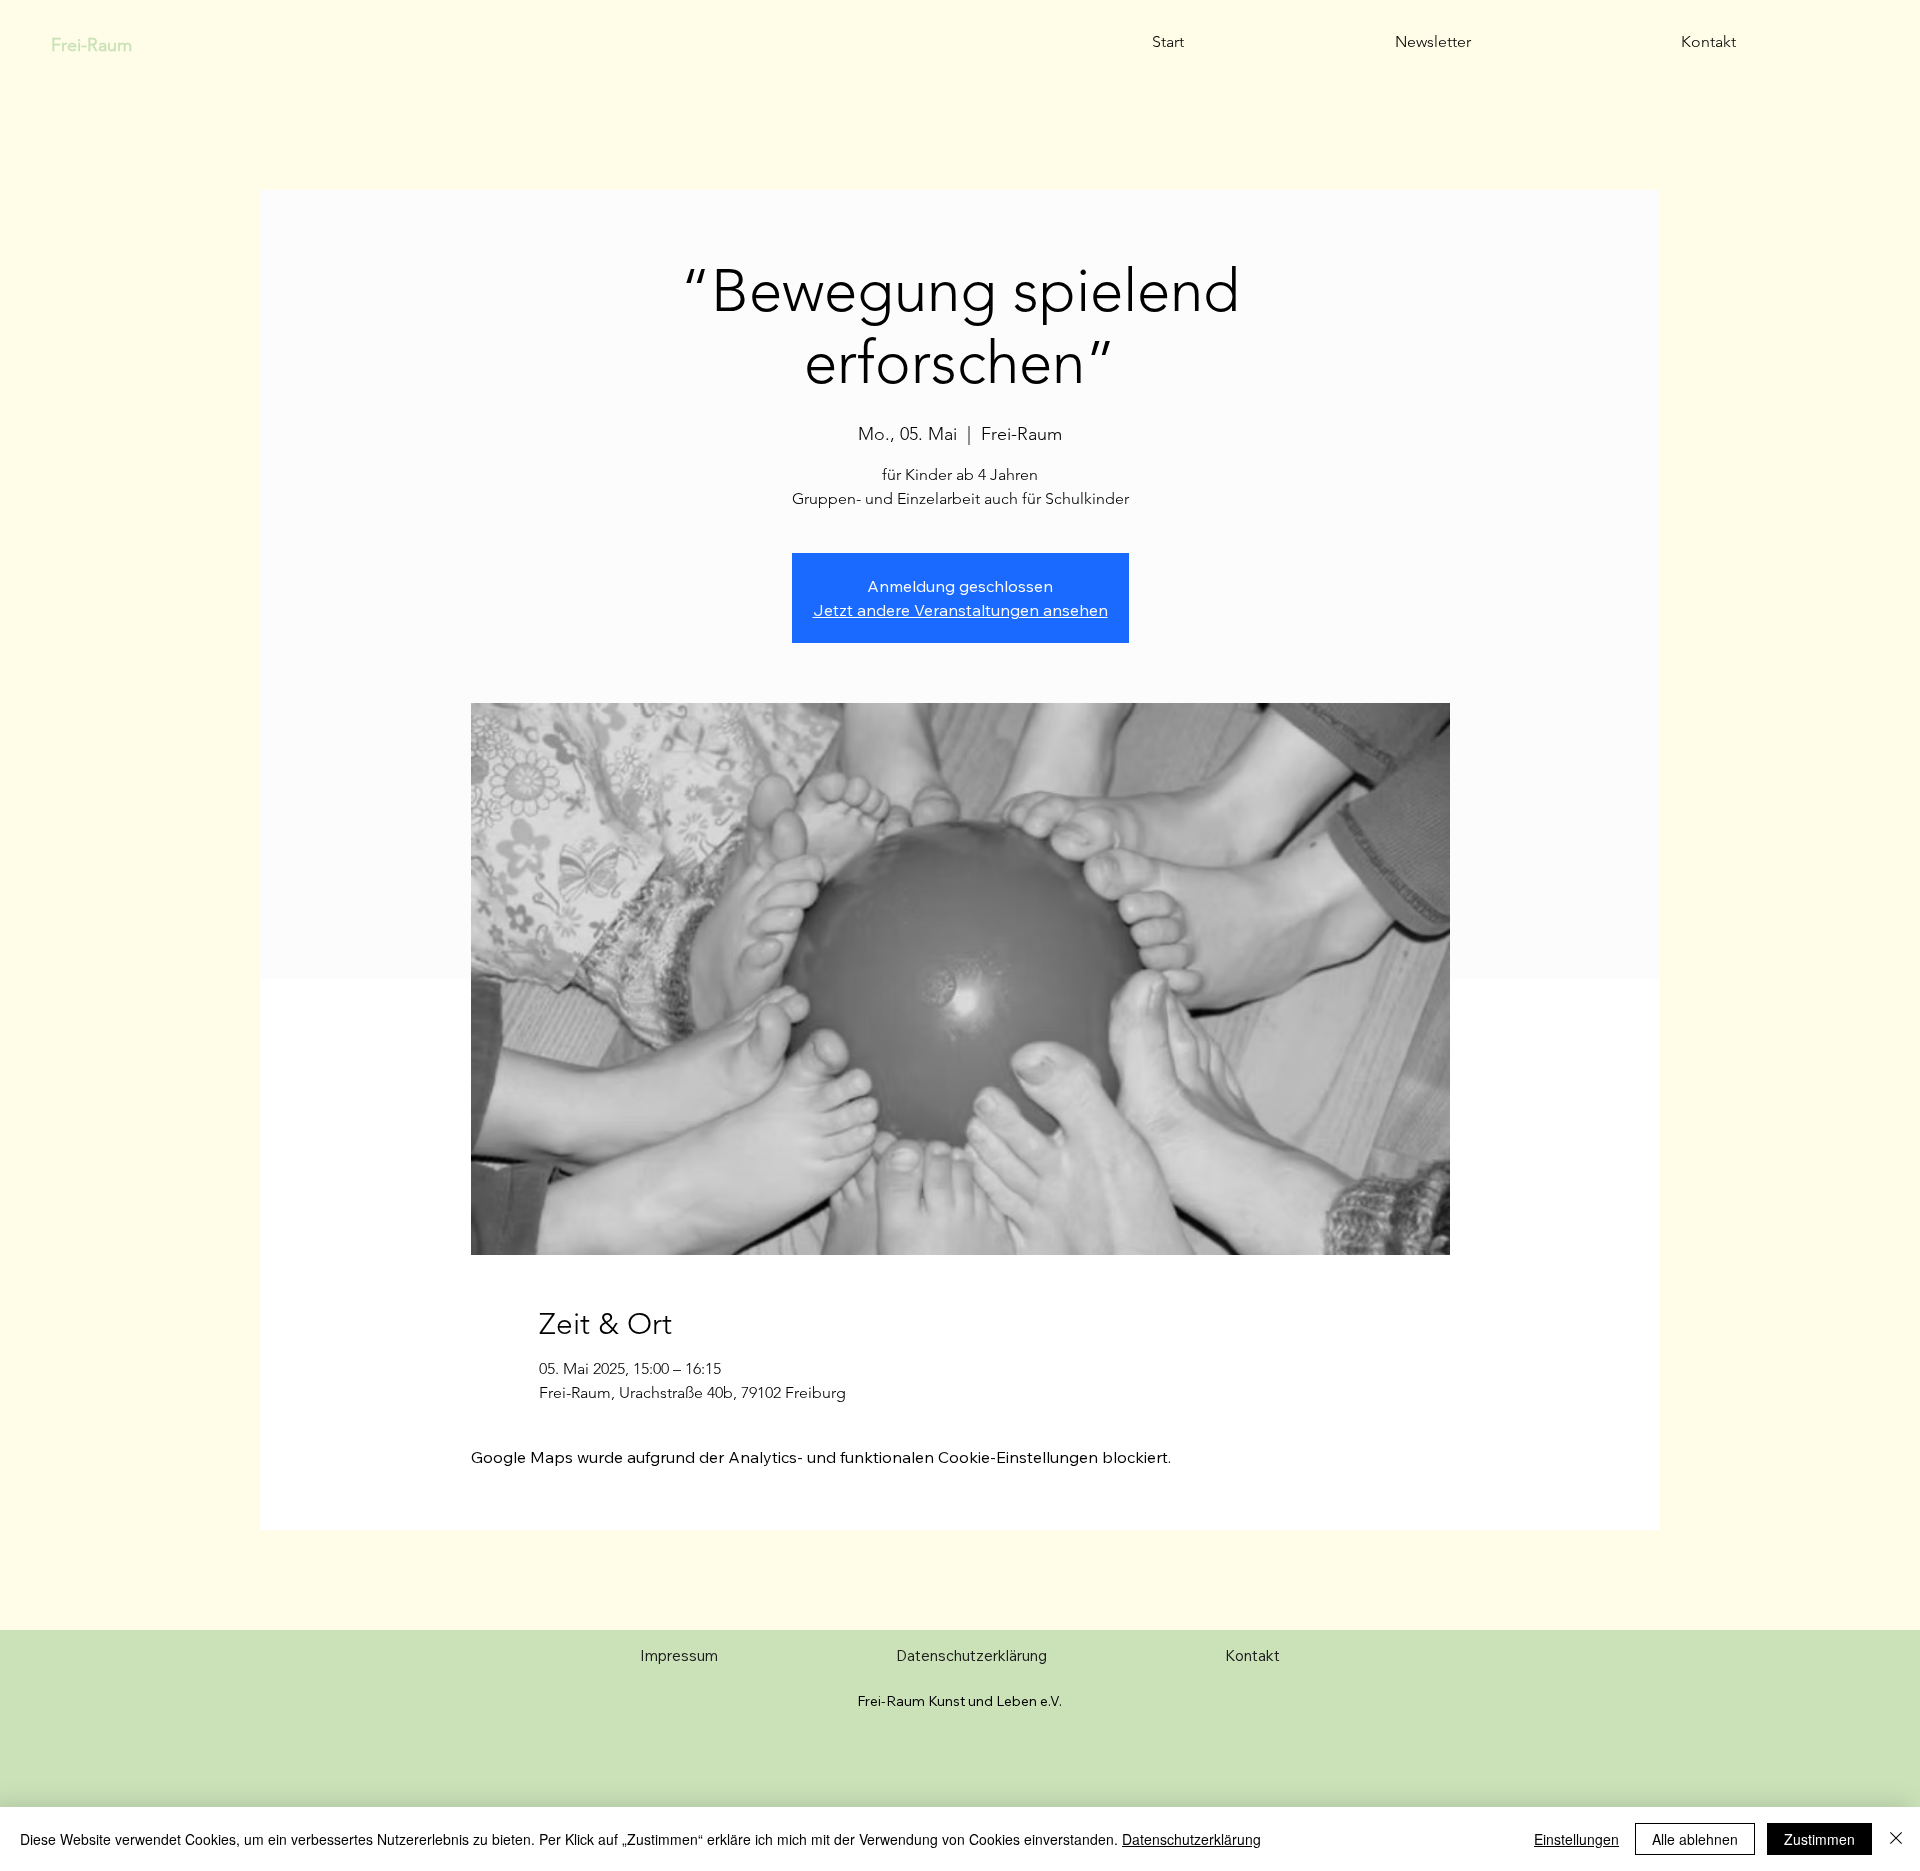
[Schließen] (1896, 1839)
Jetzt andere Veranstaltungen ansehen (960, 610)
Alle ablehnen (1695, 1839)
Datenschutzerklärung (1191, 1839)
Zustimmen (1819, 1839)
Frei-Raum (91, 45)
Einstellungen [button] (1576, 1839)
